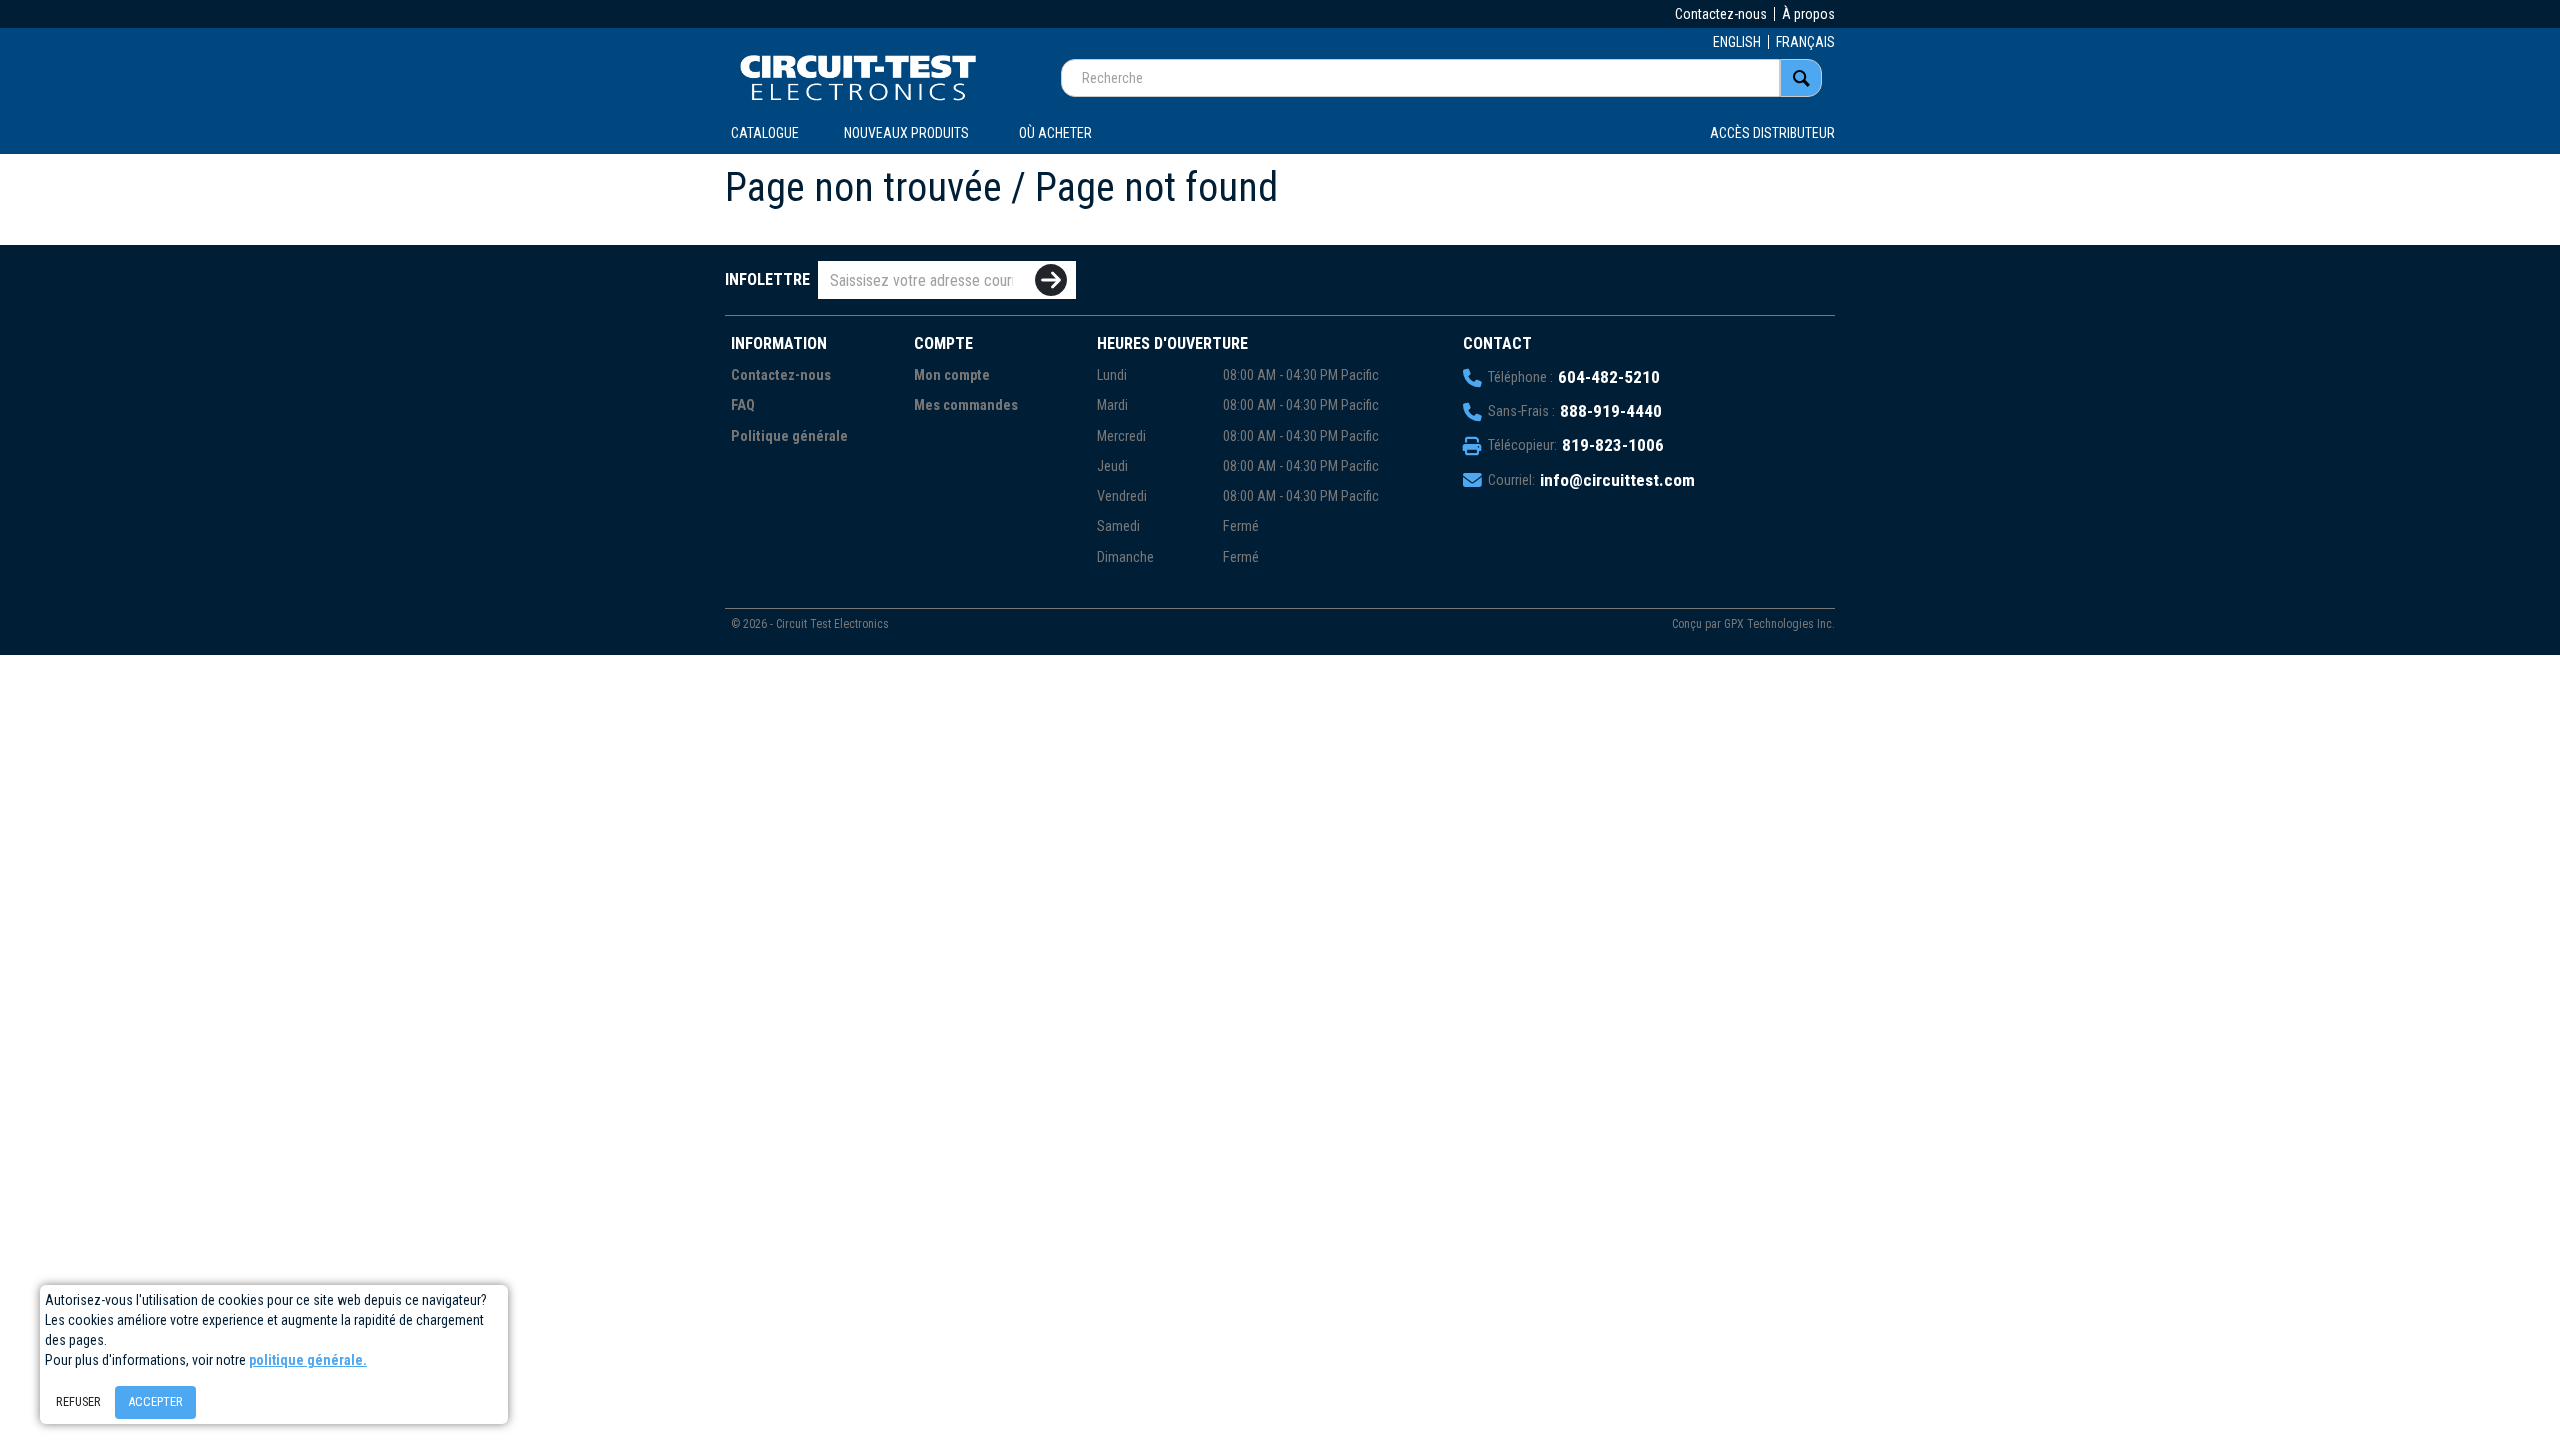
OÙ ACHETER (1055, 133)
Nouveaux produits (906, 133)
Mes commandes (966, 405)
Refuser (78, 1401)
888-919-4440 (1611, 411)
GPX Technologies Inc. (1779, 624)
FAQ (743, 405)
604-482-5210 (1609, 377)
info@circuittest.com (1617, 480)
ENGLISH (1737, 42)
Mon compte (952, 375)
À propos (1808, 14)
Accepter (155, 1401)
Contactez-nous (1721, 14)
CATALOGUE (765, 133)
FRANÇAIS (1805, 42)
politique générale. (308, 1360)
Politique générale (789, 436)
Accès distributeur (1772, 133)
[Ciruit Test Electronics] (858, 77)
